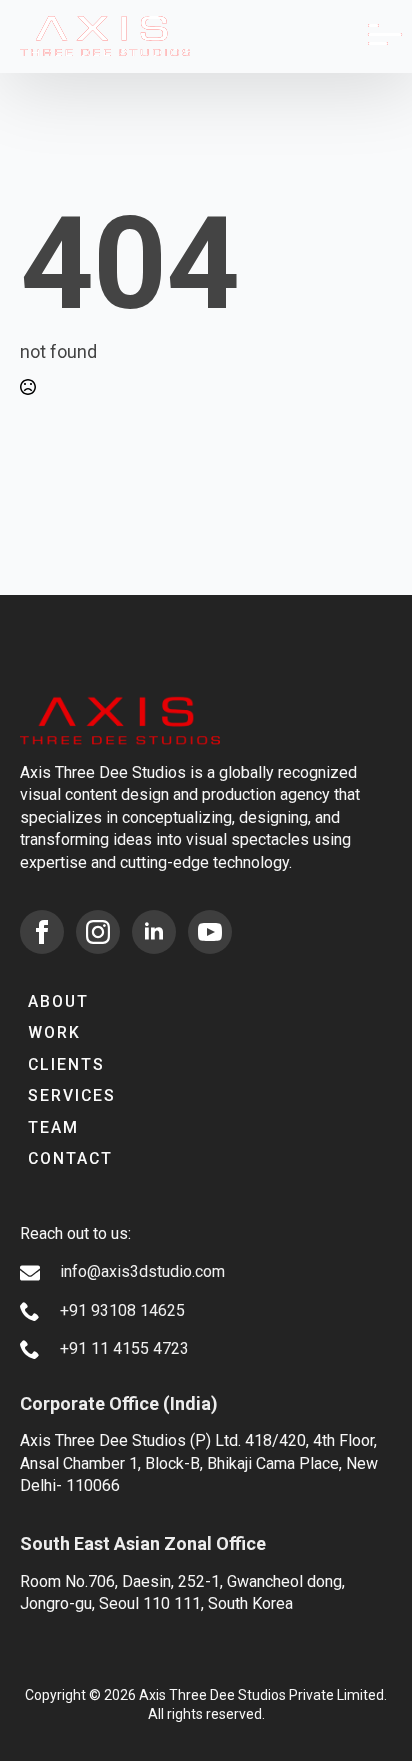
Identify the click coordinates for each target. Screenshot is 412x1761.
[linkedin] (154, 932)
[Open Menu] (376, 36)
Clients (66, 1064)
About (58, 1001)
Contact (70, 1158)
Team (53, 1127)
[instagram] (98, 932)
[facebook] (42, 932)
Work (54, 1032)
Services (72, 1095)
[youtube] (210, 932)
